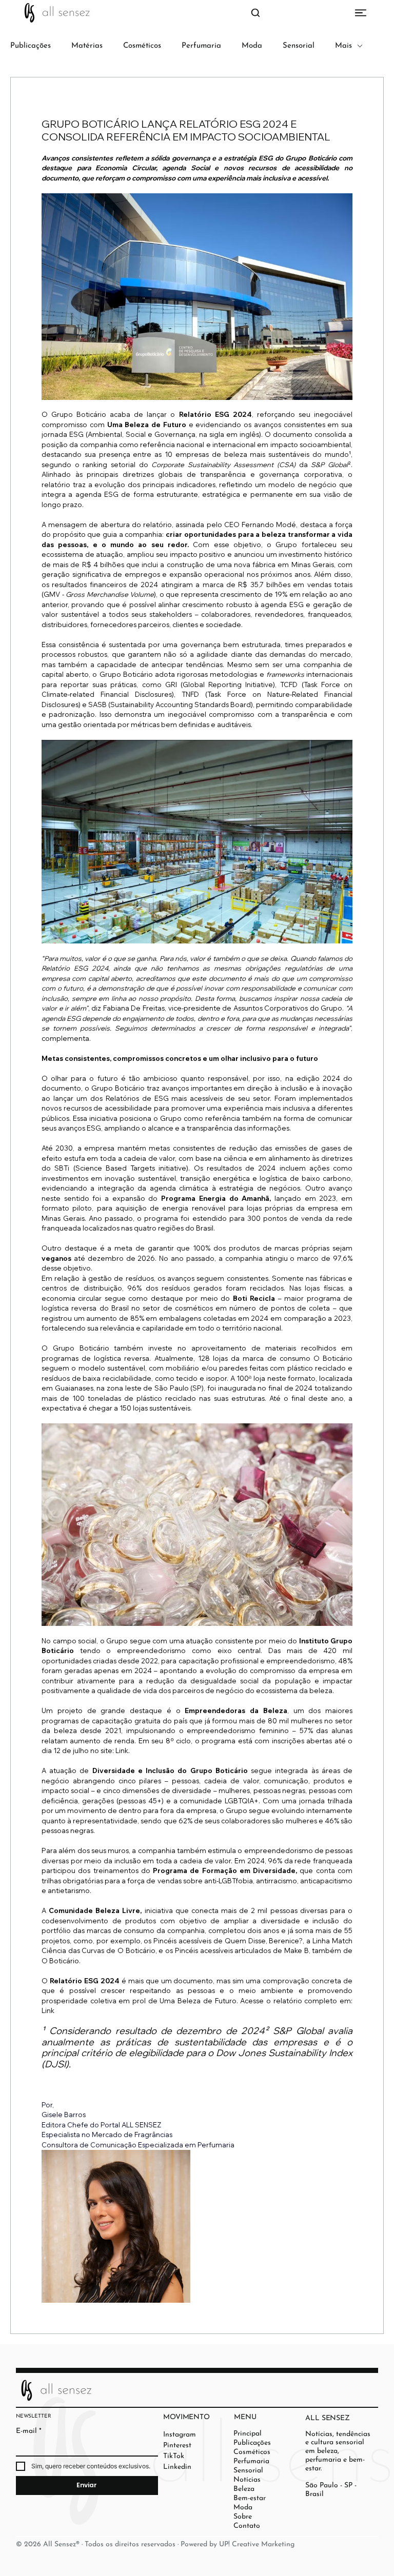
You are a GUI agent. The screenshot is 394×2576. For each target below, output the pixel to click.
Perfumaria (201, 46)
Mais (343, 46)
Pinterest (177, 2446)
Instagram (180, 2435)
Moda (252, 46)
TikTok (174, 2456)
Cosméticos (142, 46)
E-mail (29, 2431)
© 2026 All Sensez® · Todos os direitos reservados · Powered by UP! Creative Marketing (155, 2544)
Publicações (31, 46)
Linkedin (177, 2467)
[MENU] (197, 13)
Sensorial (299, 46)
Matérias (87, 46)
